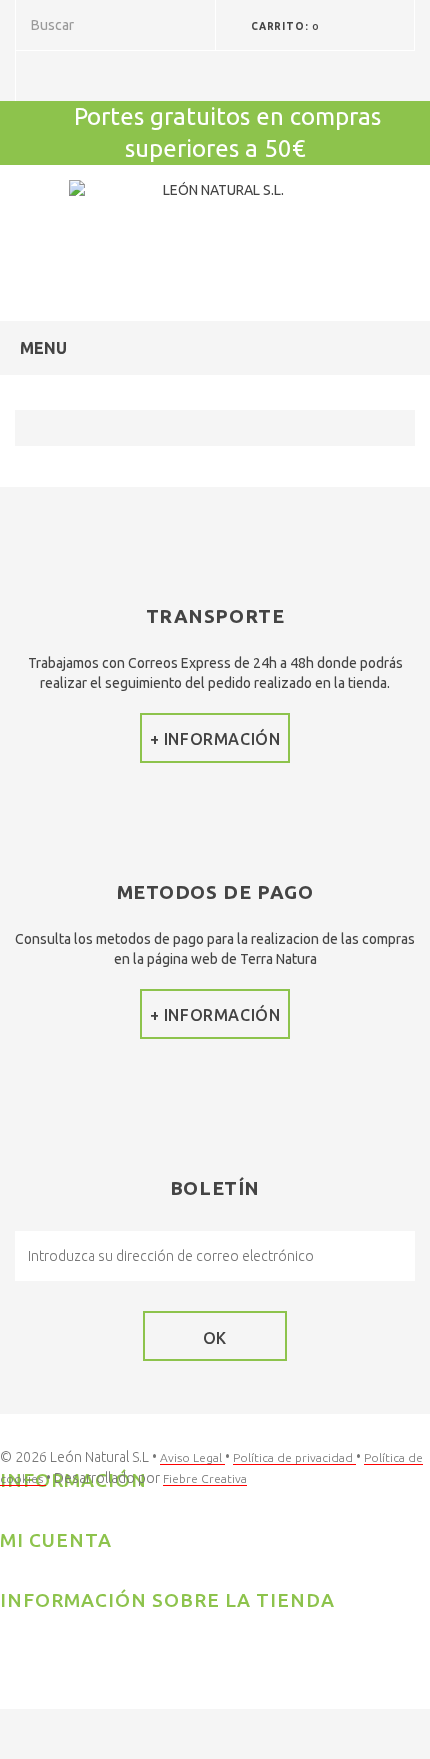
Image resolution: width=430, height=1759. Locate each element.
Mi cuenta (56, 1540)
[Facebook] (15, 1644)
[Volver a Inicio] (35, 428)
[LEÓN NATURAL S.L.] (215, 228)
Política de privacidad (294, 1457)
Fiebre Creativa (205, 1478)
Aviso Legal (192, 1457)
